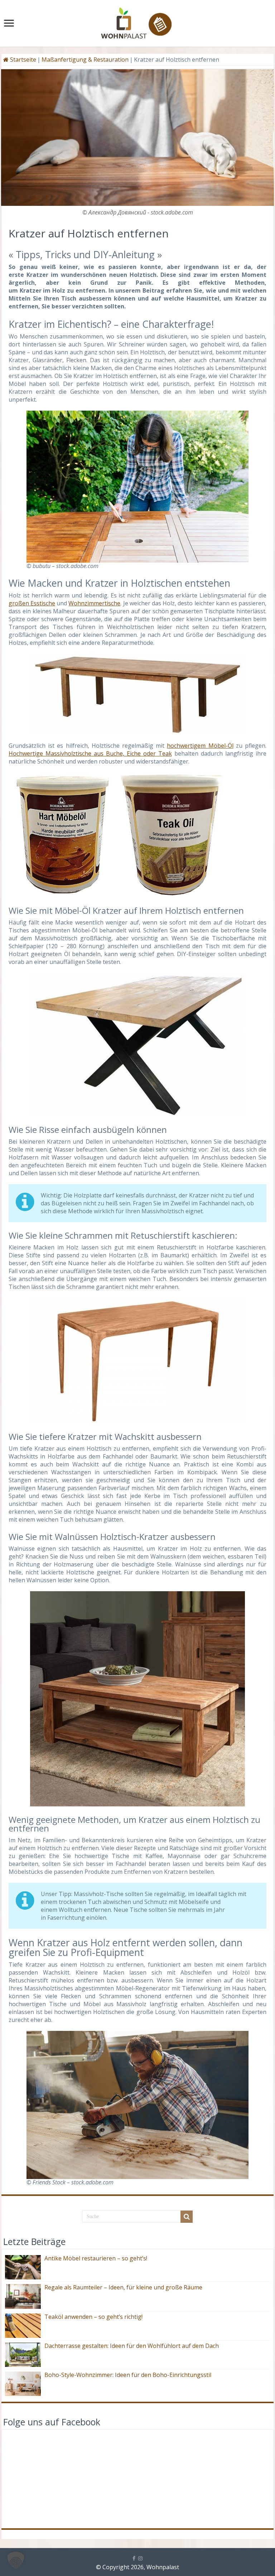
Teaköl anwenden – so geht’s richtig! (93, 2317)
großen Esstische (32, 603)
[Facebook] (134, 2558)
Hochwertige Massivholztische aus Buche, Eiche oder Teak (90, 753)
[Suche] (187, 2217)
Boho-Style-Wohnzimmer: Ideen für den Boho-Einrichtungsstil (128, 2375)
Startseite (22, 60)
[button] (16, 2560)
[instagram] (140, 2558)
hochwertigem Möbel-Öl (200, 746)
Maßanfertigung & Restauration (85, 60)
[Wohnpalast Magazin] (137, 21)
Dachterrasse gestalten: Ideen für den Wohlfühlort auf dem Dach (132, 2346)
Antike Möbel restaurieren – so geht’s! (96, 2258)
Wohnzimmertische (94, 603)
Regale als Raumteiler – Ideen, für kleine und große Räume (123, 2287)
